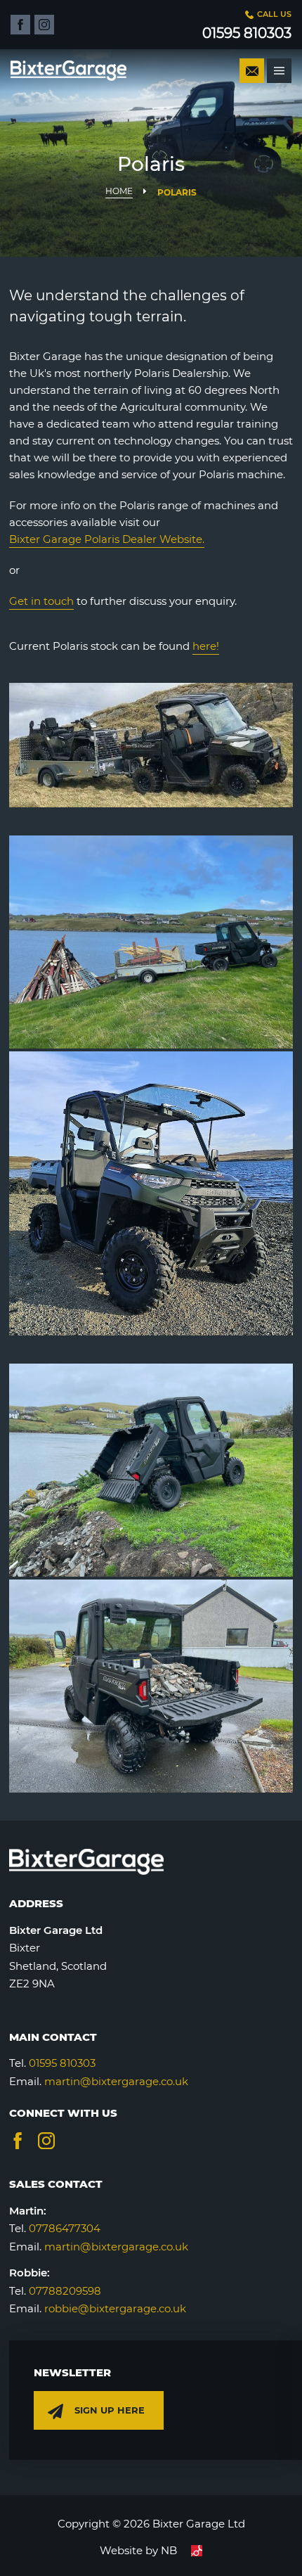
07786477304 (65, 2228)
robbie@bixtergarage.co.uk (115, 2308)
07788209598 (65, 2291)
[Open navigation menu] (279, 71)
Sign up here (110, 2410)
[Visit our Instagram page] (46, 2141)
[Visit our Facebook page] (18, 2141)
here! (206, 646)
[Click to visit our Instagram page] (44, 25)
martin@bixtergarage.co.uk (116, 2081)
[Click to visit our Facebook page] (20, 25)
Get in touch (41, 601)
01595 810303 (62, 2063)
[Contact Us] (252, 71)
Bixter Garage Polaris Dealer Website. (107, 539)
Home (119, 191)
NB (169, 2550)
